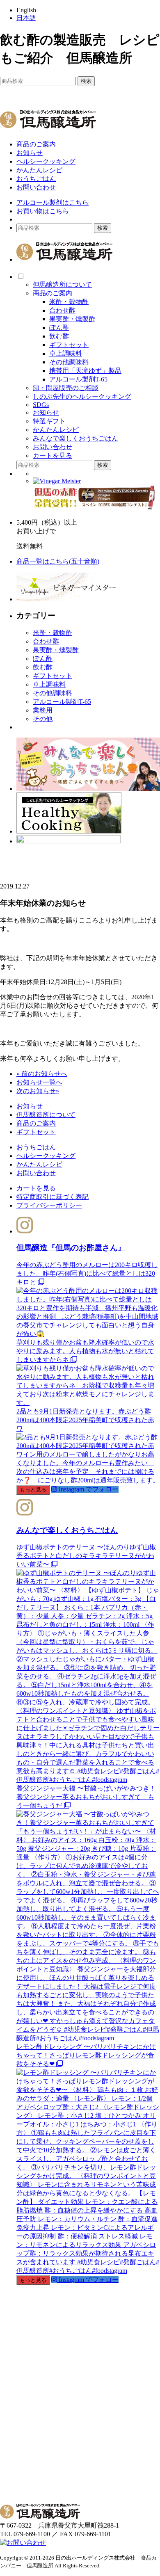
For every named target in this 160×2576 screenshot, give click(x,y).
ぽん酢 (59, 328)
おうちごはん (36, 179)
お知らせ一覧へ (39, 1082)
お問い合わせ (36, 187)
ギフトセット (69, 345)
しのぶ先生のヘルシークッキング (82, 396)
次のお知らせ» (38, 1091)
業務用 (43, 710)
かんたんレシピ (39, 170)
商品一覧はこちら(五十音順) (58, 561)
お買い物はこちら (43, 211)
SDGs (41, 405)
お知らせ (30, 153)
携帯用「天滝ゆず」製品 (85, 371)
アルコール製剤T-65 (78, 379)
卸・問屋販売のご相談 (66, 388)
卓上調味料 (66, 353)
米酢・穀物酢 (69, 302)
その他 (43, 719)
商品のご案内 (36, 144)
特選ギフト (49, 421)
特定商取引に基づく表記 (53, 1197)
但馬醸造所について (62, 284)
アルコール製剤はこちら (53, 202)
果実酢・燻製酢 (72, 319)
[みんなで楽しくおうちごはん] (88, 789)
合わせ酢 (62, 310)
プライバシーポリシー (49, 1205)
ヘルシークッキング (46, 161)
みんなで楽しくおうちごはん (75, 438)
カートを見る (53, 456)
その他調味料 (69, 362)
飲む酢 (59, 336)
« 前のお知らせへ (42, 1074)
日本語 (26, 18)
